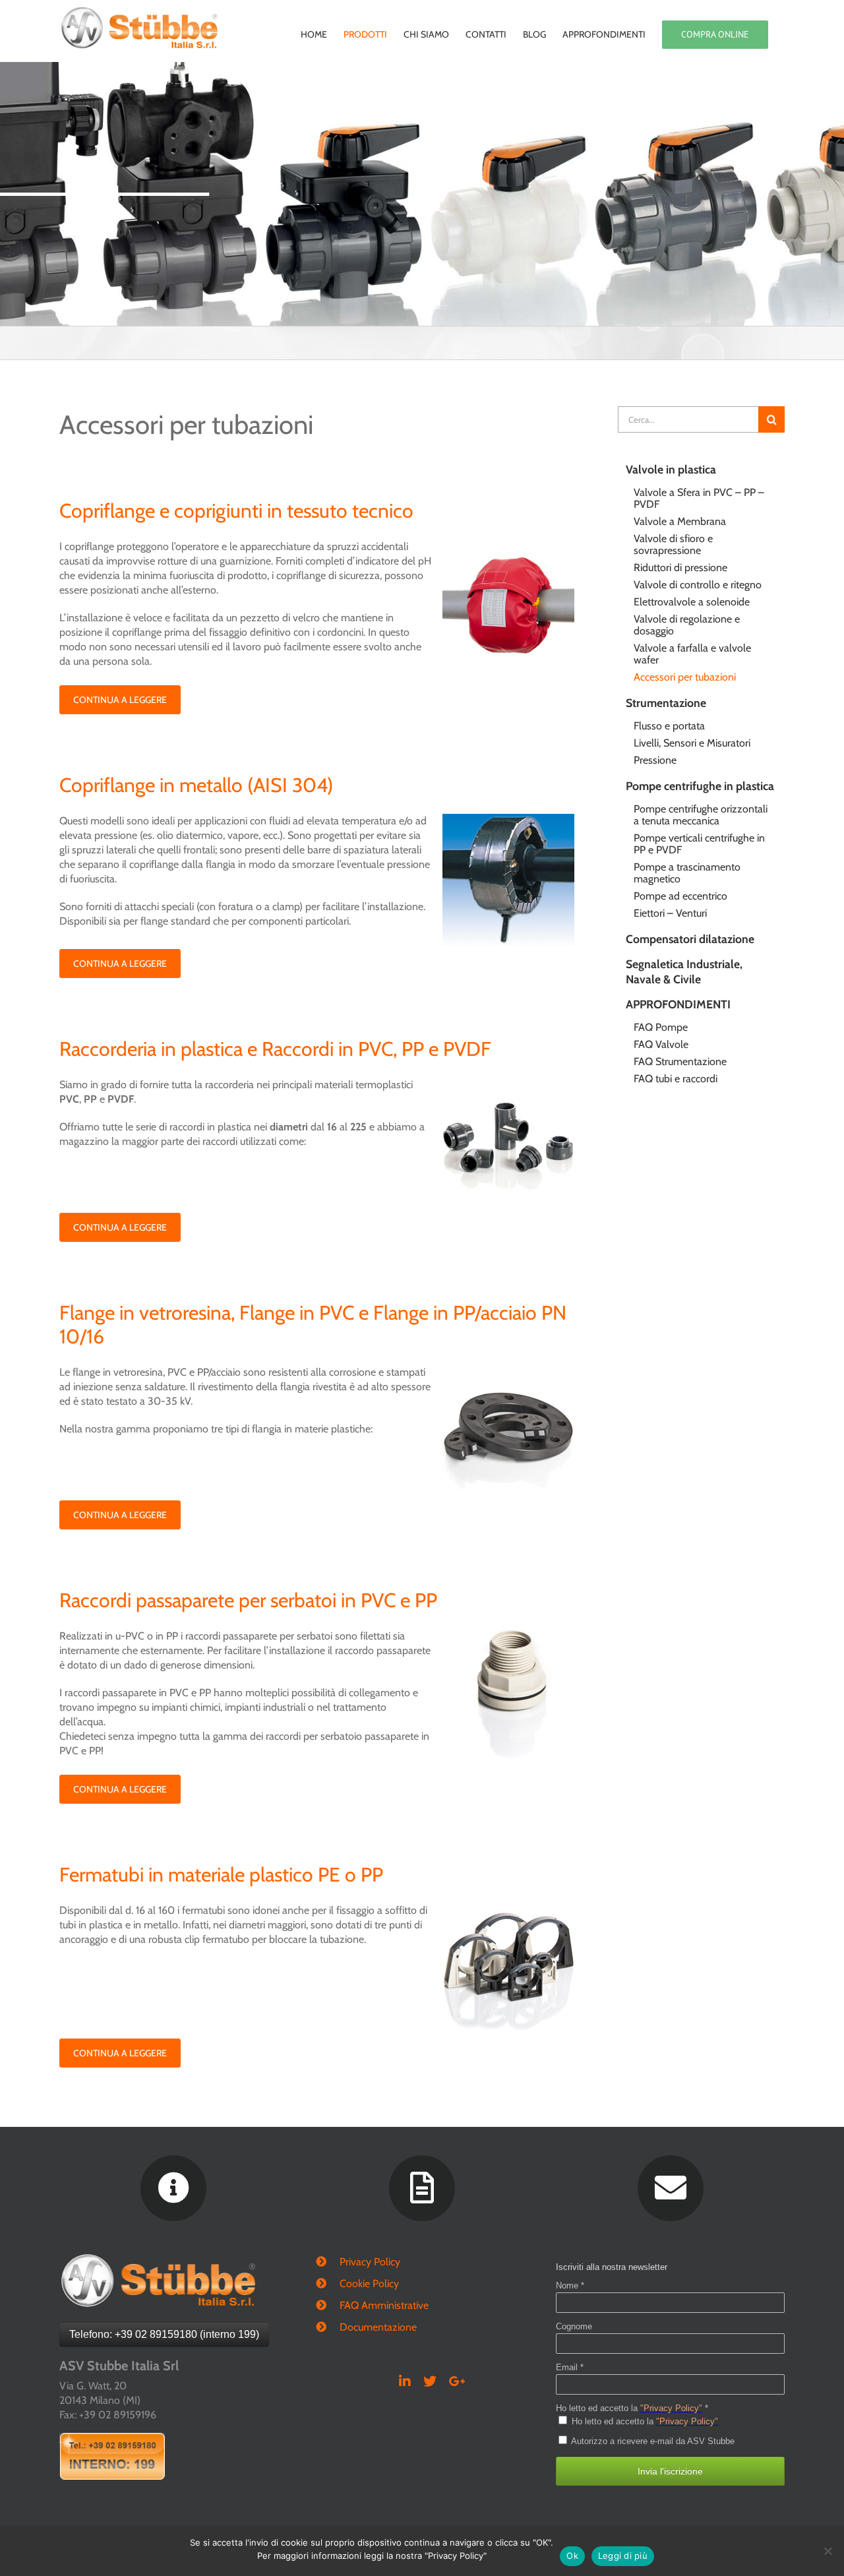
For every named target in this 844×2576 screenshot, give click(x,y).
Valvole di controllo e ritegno (698, 585)
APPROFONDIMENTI (678, 1004)
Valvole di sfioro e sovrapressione (673, 544)
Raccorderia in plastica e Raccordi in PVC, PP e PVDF (275, 1049)
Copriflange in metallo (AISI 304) (196, 785)
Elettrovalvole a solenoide (692, 602)
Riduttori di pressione (680, 567)
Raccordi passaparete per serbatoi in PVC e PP (248, 1600)
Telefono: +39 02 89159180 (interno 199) (164, 2334)
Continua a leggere (120, 700)
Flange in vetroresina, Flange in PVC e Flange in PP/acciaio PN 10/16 (313, 1325)
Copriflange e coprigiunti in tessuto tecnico (236, 511)
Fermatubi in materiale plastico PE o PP (221, 1875)
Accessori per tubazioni (685, 677)
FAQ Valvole (661, 1044)
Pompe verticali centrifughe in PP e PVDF (699, 844)
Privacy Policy (370, 2262)
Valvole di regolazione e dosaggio (687, 625)
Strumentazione (666, 703)
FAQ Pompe (661, 1027)
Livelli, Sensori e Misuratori (692, 743)
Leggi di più (623, 2556)
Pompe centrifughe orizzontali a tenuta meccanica (701, 815)
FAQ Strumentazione (680, 1061)
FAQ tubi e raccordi (676, 1079)
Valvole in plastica (671, 469)
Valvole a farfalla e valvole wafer (692, 654)
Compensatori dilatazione (690, 939)
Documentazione (378, 2327)
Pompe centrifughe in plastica (700, 786)
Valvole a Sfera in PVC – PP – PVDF (699, 498)
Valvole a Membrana (680, 521)
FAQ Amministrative (384, 2305)
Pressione (655, 760)
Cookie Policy (369, 2284)
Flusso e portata (669, 726)
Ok (572, 2556)
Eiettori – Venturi (670, 913)
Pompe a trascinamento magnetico (687, 873)
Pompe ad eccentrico (680, 896)
